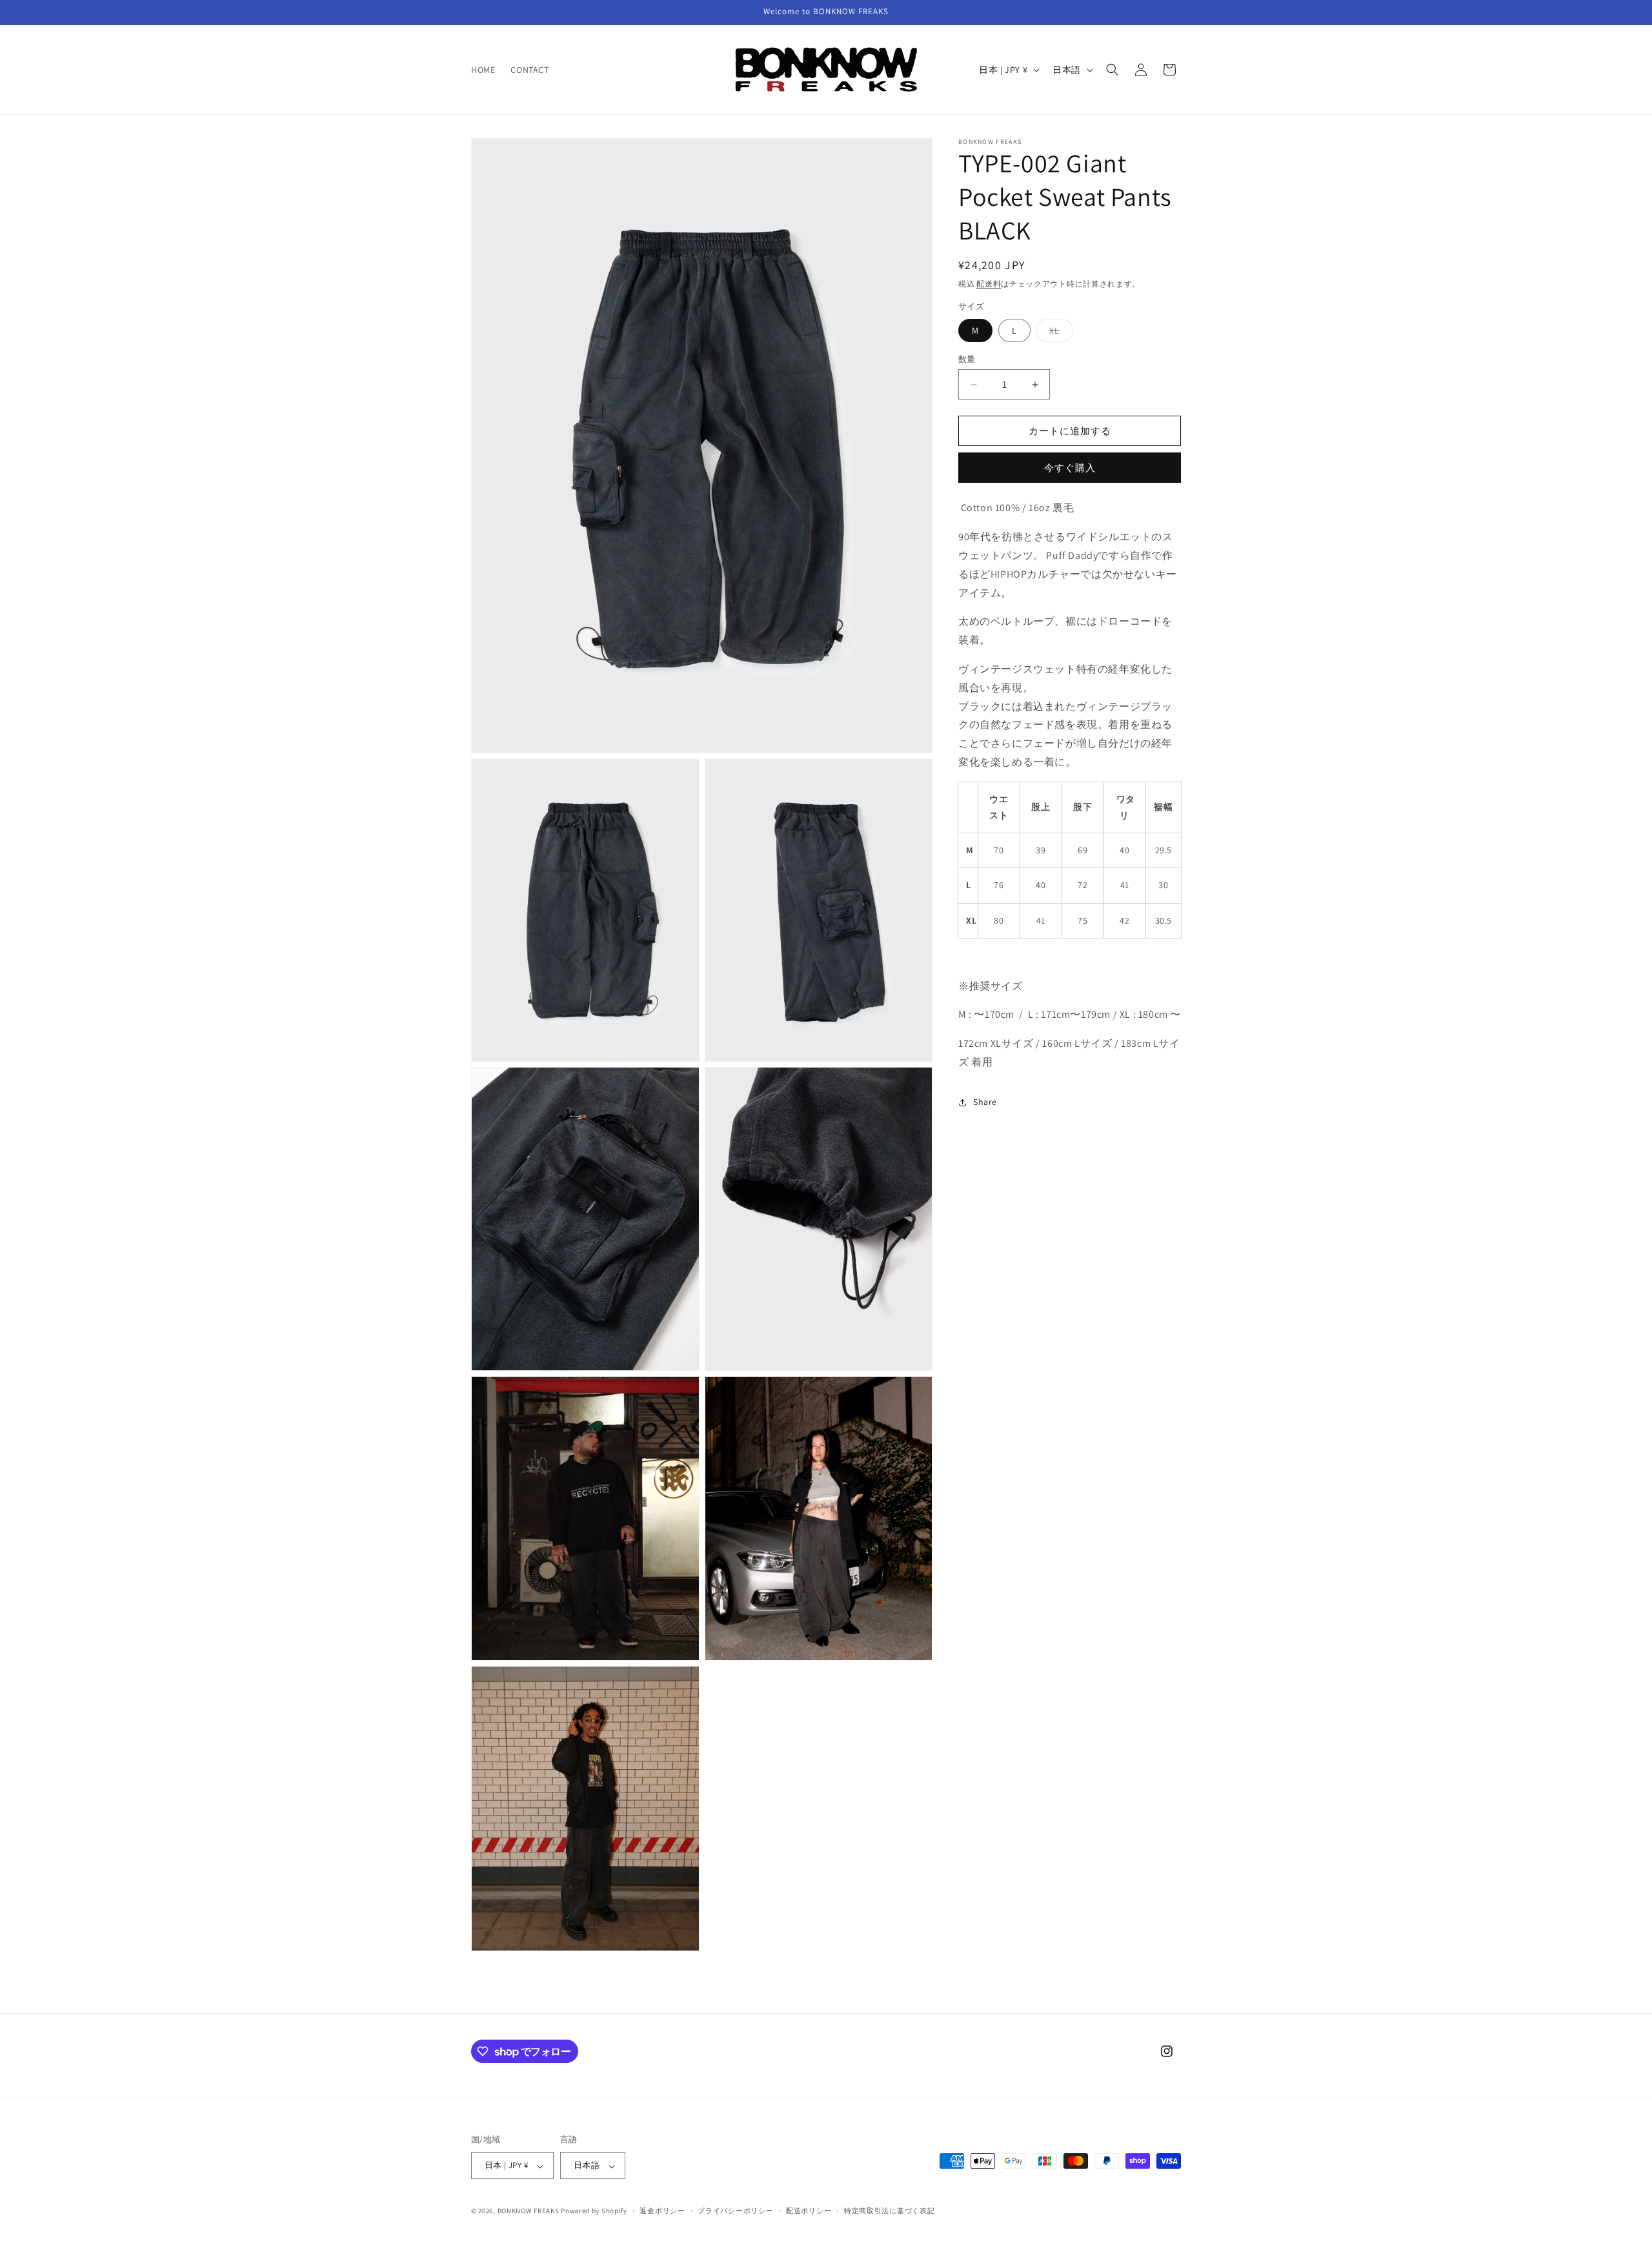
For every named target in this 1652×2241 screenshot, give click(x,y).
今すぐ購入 (1070, 468)
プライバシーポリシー (735, 2211)
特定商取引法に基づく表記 (889, 2211)
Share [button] (985, 1102)
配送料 (989, 284)
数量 (967, 359)
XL (1059, 333)
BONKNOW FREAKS (529, 2211)
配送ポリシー (809, 2211)
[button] (1113, 70)
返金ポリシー (662, 2211)
